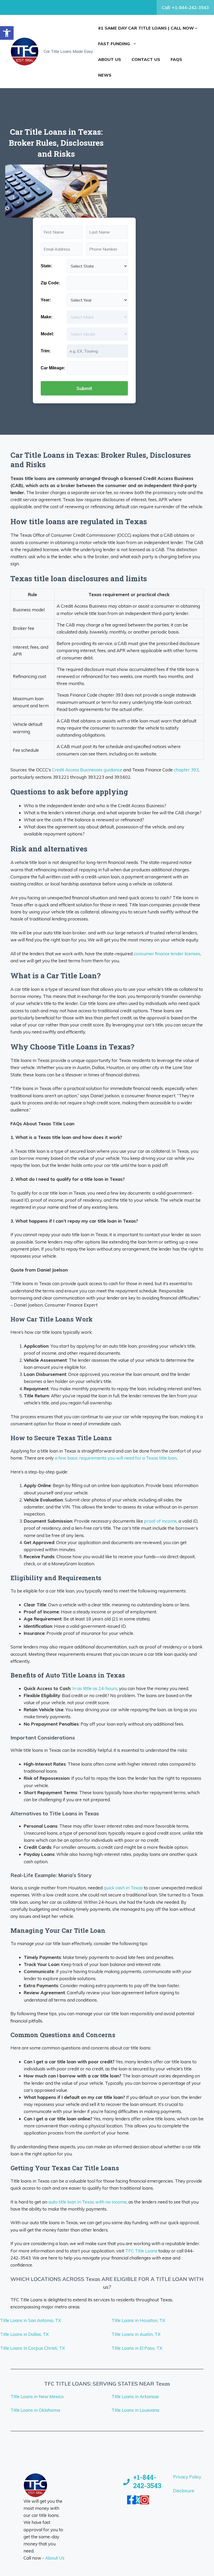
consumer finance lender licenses (167, 954)
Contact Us (146, 59)
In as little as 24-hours (95, 1688)
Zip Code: (50, 283)
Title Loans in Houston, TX (138, 2320)
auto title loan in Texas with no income (87, 2202)
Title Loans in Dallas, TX (24, 2334)
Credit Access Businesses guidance (87, 770)
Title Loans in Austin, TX (136, 2334)
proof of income (160, 1521)
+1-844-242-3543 (147, 2482)
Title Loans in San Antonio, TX (31, 2320)
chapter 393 (186, 770)
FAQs (176, 59)
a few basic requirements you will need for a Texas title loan (116, 1458)
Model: (47, 334)
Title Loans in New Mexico (37, 2396)
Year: (46, 300)
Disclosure (184, 2491)
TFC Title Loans (141, 2251)
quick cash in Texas (123, 1888)
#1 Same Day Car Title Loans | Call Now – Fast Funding (148, 36)
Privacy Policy (187, 2477)
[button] (7, 33)
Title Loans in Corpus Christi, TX (32, 2348)
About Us (110, 59)
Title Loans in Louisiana (135, 2410)
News (105, 75)
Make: (47, 317)
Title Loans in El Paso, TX (137, 2348)
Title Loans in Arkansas (135, 2396)
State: (46, 266)
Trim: (46, 351)
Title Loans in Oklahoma (35, 2410)
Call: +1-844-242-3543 (185, 7)
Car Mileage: (53, 368)
